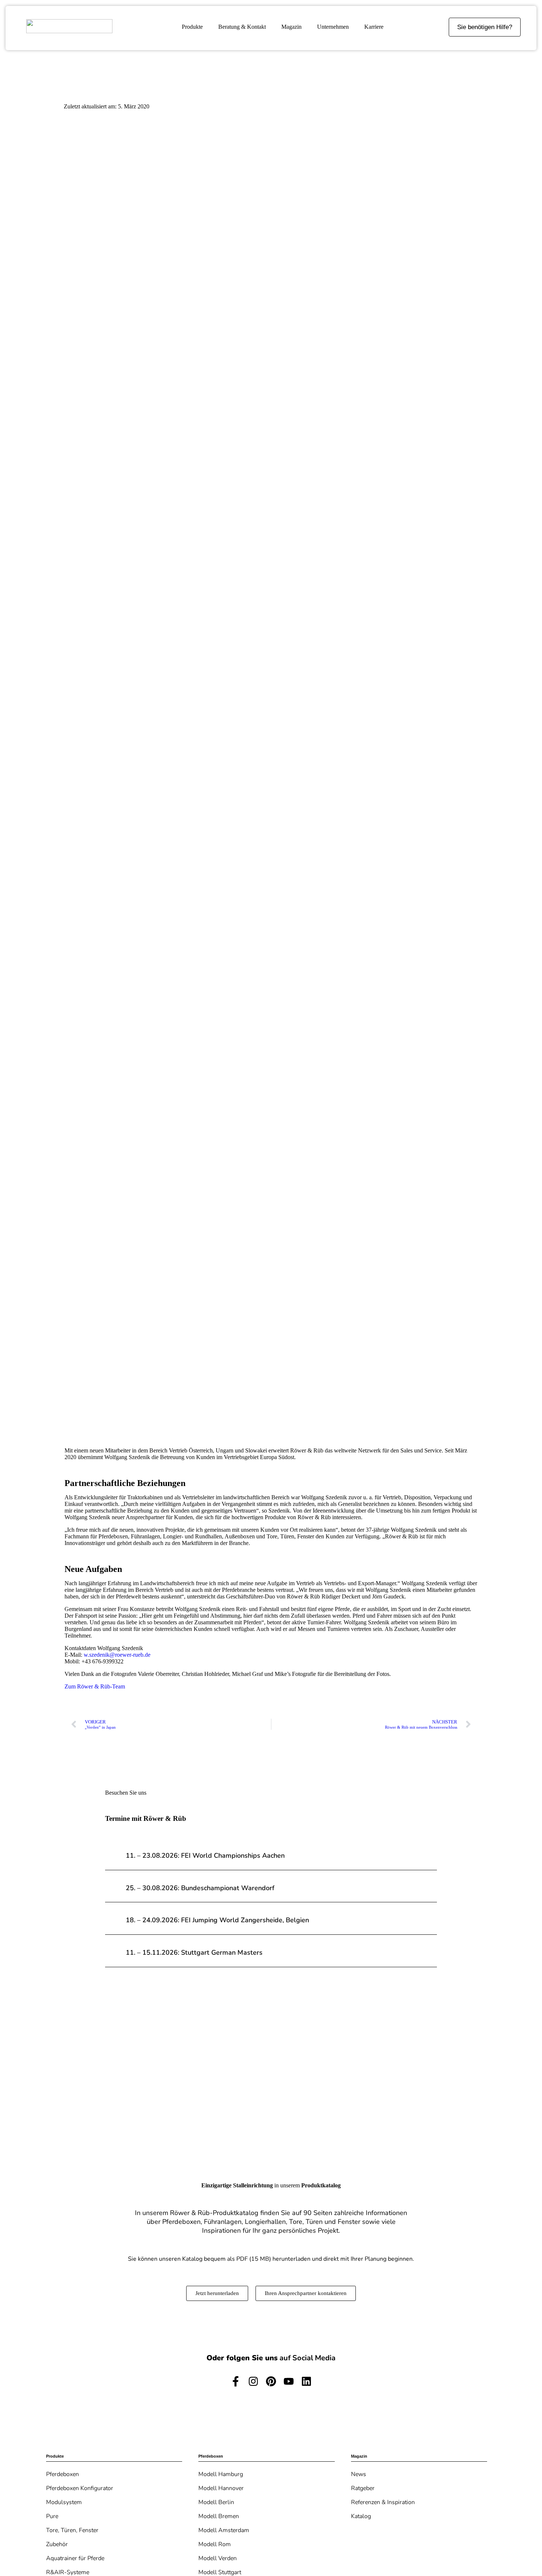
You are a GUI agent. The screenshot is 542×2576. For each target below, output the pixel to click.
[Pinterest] (271, 2381)
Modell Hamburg (221, 2474)
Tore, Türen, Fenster (72, 2530)
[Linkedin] (306, 2381)
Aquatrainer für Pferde (75, 2558)
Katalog (361, 2516)
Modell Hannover (221, 2488)
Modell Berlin (216, 2502)
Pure (52, 2516)
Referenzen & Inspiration (383, 2502)
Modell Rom (215, 2544)
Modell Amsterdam (224, 2530)
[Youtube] (289, 2381)
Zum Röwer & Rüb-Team (95, 1686)
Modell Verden (218, 2558)
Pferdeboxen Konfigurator (80, 2488)
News (359, 2474)
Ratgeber (363, 2488)
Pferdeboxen (62, 2474)
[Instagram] (253, 2381)
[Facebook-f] (236, 2381)
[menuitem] (192, 27)
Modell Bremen (219, 2516)
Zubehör (57, 2544)
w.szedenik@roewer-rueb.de (117, 1655)
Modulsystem (64, 2502)
